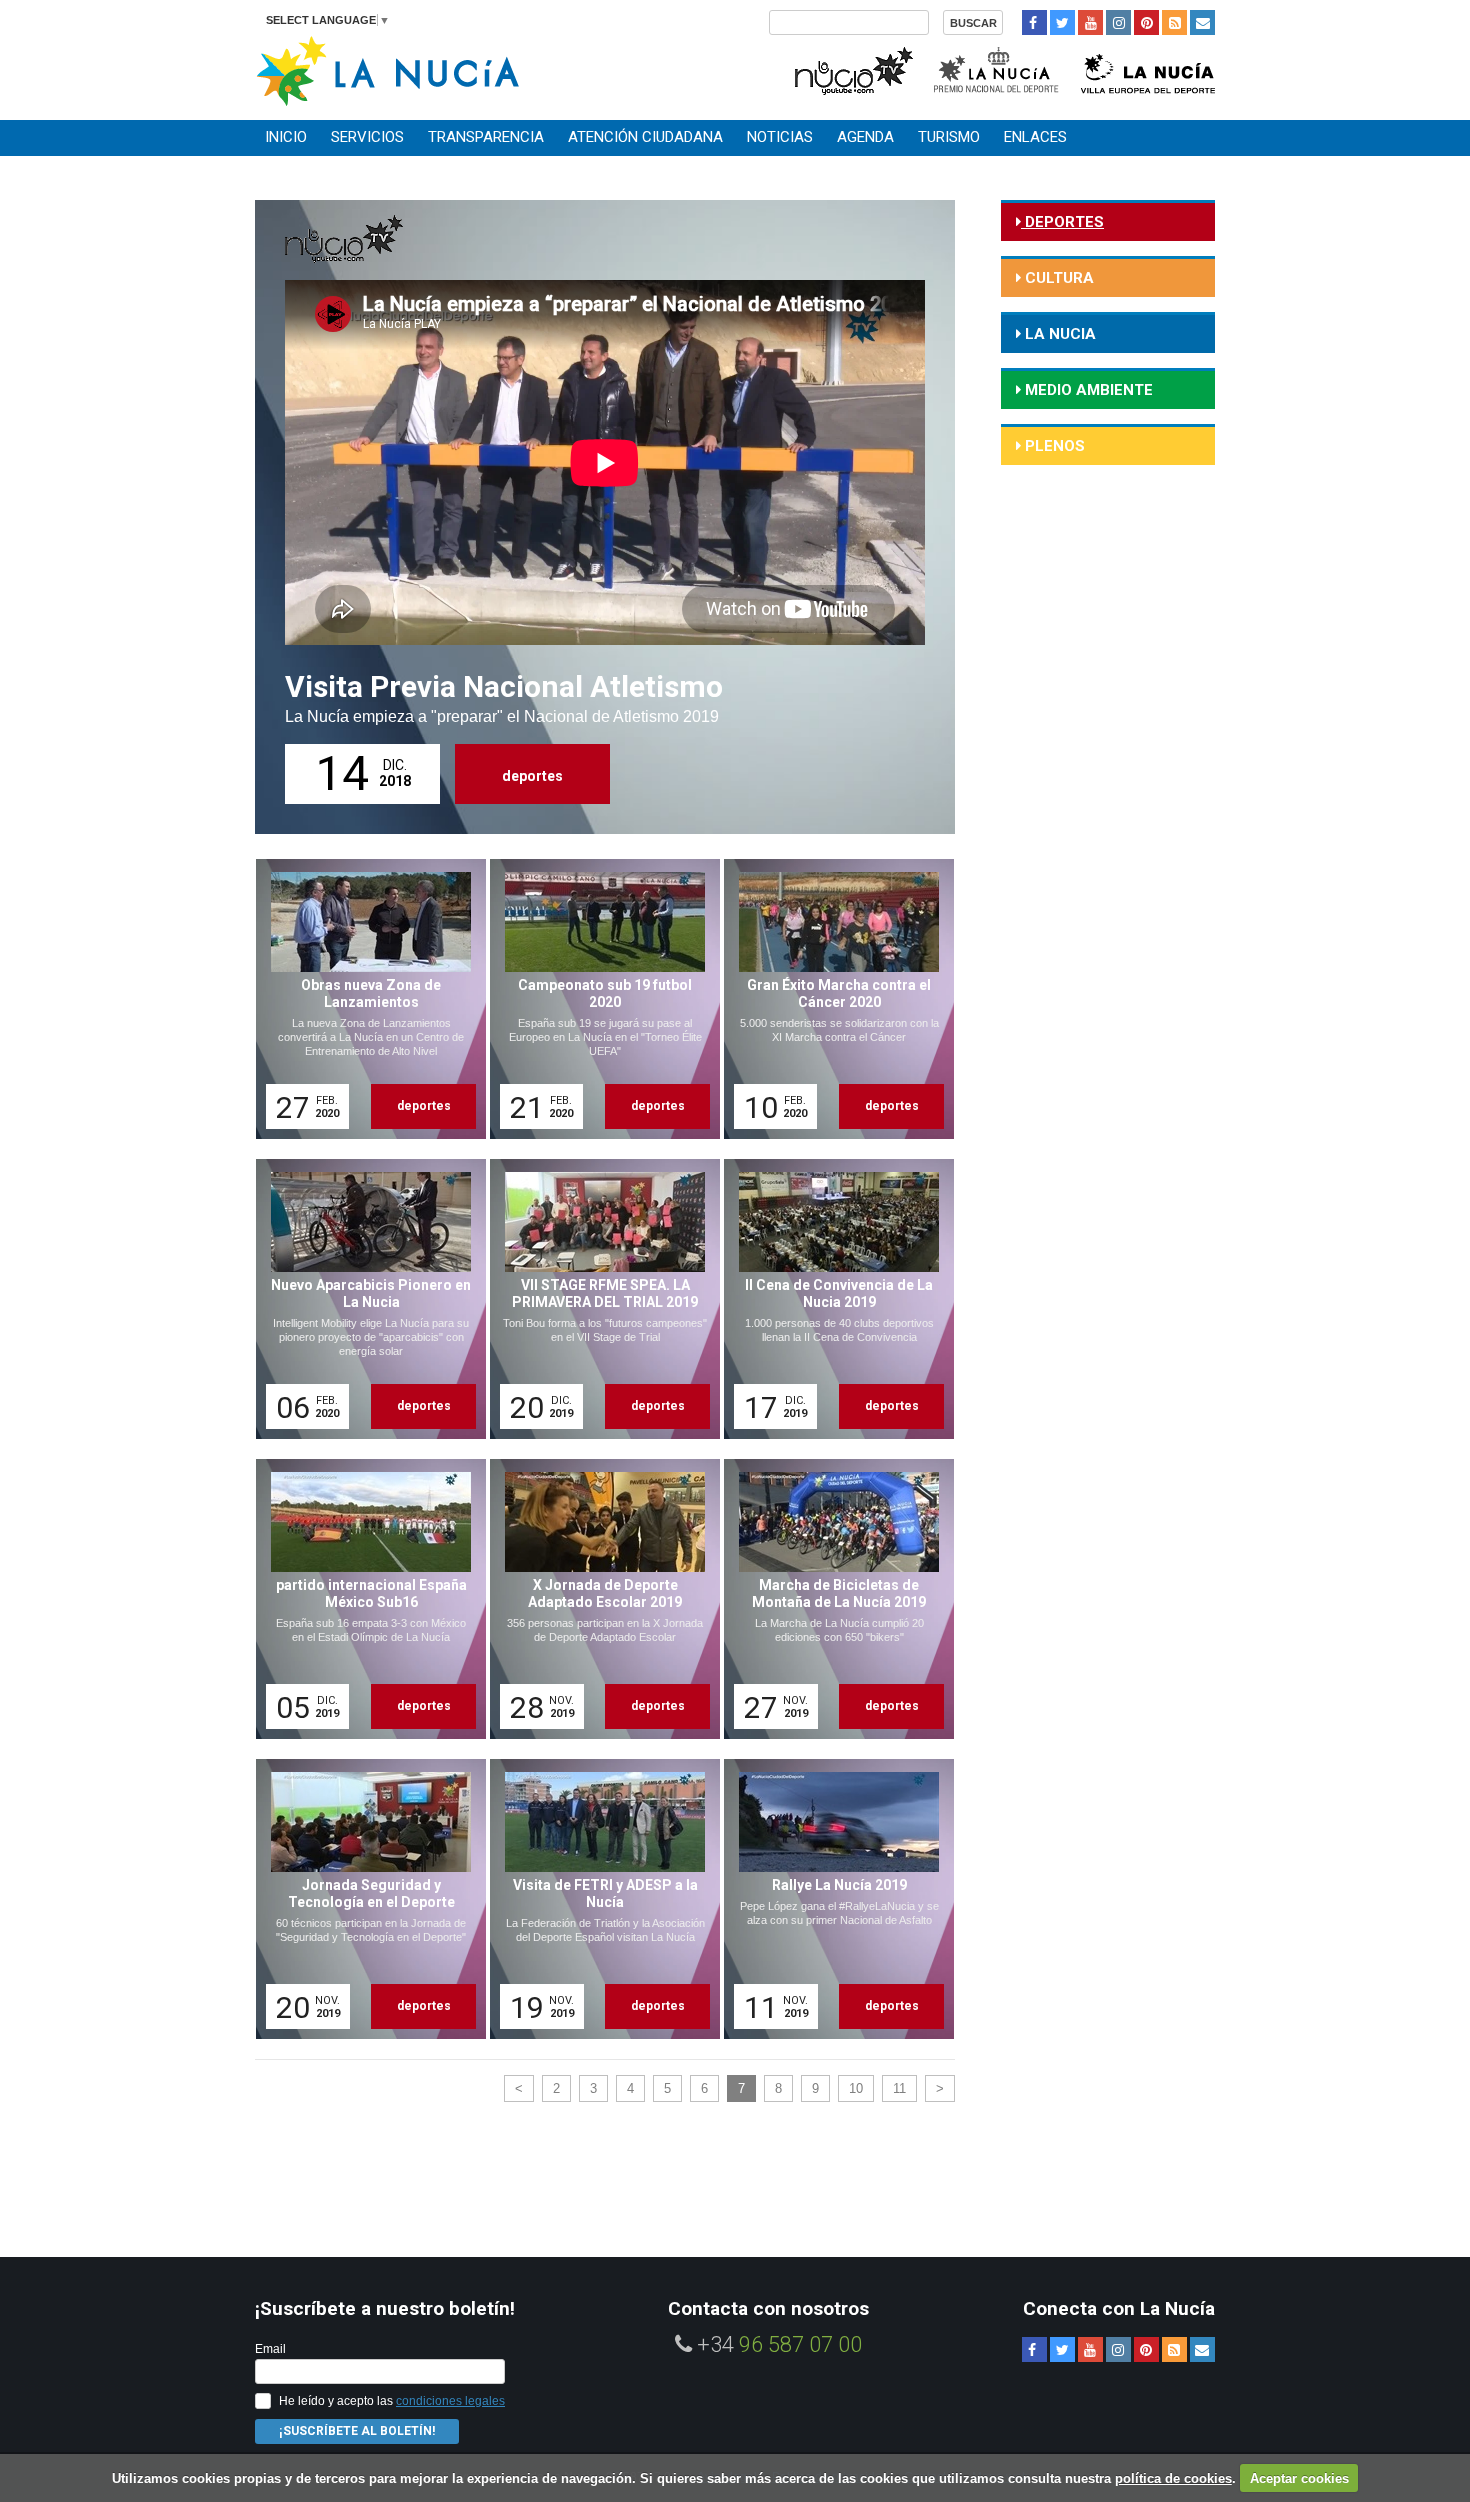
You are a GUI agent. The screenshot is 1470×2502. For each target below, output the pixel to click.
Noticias (780, 137)
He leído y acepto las (392, 2401)
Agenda (865, 137)
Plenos (1053, 446)
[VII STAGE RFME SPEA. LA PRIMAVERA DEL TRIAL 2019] (598, 1299)
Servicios (367, 137)
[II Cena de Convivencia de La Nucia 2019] (832, 1299)
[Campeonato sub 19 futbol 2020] (598, 999)
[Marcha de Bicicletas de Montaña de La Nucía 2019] (832, 1599)
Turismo (949, 137)
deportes (532, 776)
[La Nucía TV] (852, 68)
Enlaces (1035, 137)
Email (270, 2349)
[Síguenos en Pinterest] (1146, 22)
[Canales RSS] (1174, 22)
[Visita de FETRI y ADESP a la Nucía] (598, 1899)
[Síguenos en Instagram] (1118, 22)
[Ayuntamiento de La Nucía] (387, 69)
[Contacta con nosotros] (1202, 22)
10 (856, 2088)
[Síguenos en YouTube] (1090, 22)
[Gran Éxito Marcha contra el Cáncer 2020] (832, 999)
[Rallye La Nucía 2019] (832, 1899)
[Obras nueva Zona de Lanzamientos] (364, 999)
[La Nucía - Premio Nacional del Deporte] (997, 68)
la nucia (1058, 334)
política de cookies (1173, 2478)
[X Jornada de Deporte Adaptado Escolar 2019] (598, 1599)
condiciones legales (450, 2401)
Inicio (286, 137)
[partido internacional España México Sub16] (364, 1599)
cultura (1057, 278)
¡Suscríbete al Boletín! (357, 2431)
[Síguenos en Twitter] (1062, 22)
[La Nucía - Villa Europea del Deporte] (1148, 68)
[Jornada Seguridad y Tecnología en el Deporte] (364, 1899)
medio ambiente (1087, 390)
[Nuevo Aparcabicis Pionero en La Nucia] (364, 1299)
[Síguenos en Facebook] (1034, 22)
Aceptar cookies (1299, 2478)
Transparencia (486, 137)
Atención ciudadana (645, 137)
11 (899, 2088)
